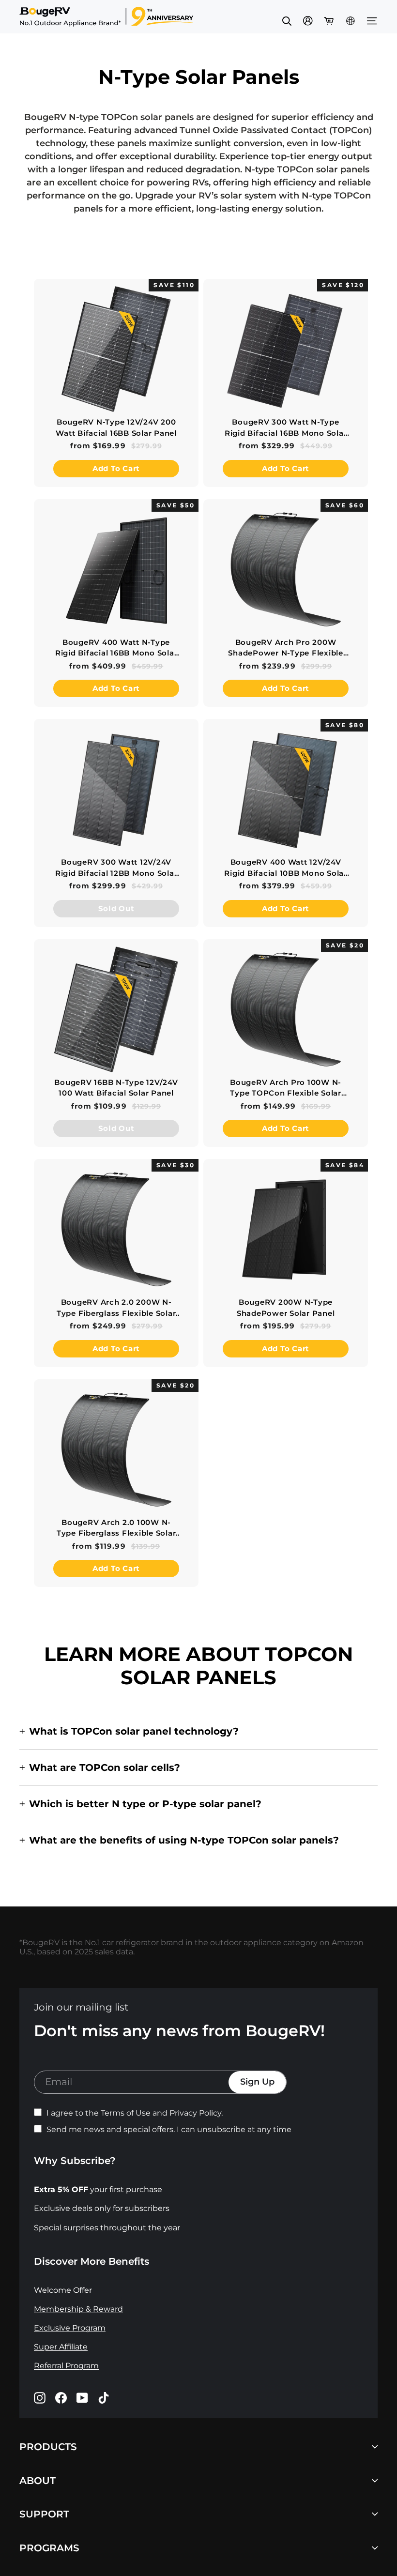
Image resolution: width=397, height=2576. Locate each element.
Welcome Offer (63, 2290)
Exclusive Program (70, 2328)
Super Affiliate (61, 2347)
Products (48, 2446)
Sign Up (257, 2082)
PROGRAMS (49, 2548)
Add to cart (116, 468)
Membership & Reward (78, 2309)
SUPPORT (44, 2514)
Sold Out (116, 908)
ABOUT (38, 2480)
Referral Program (66, 2366)
